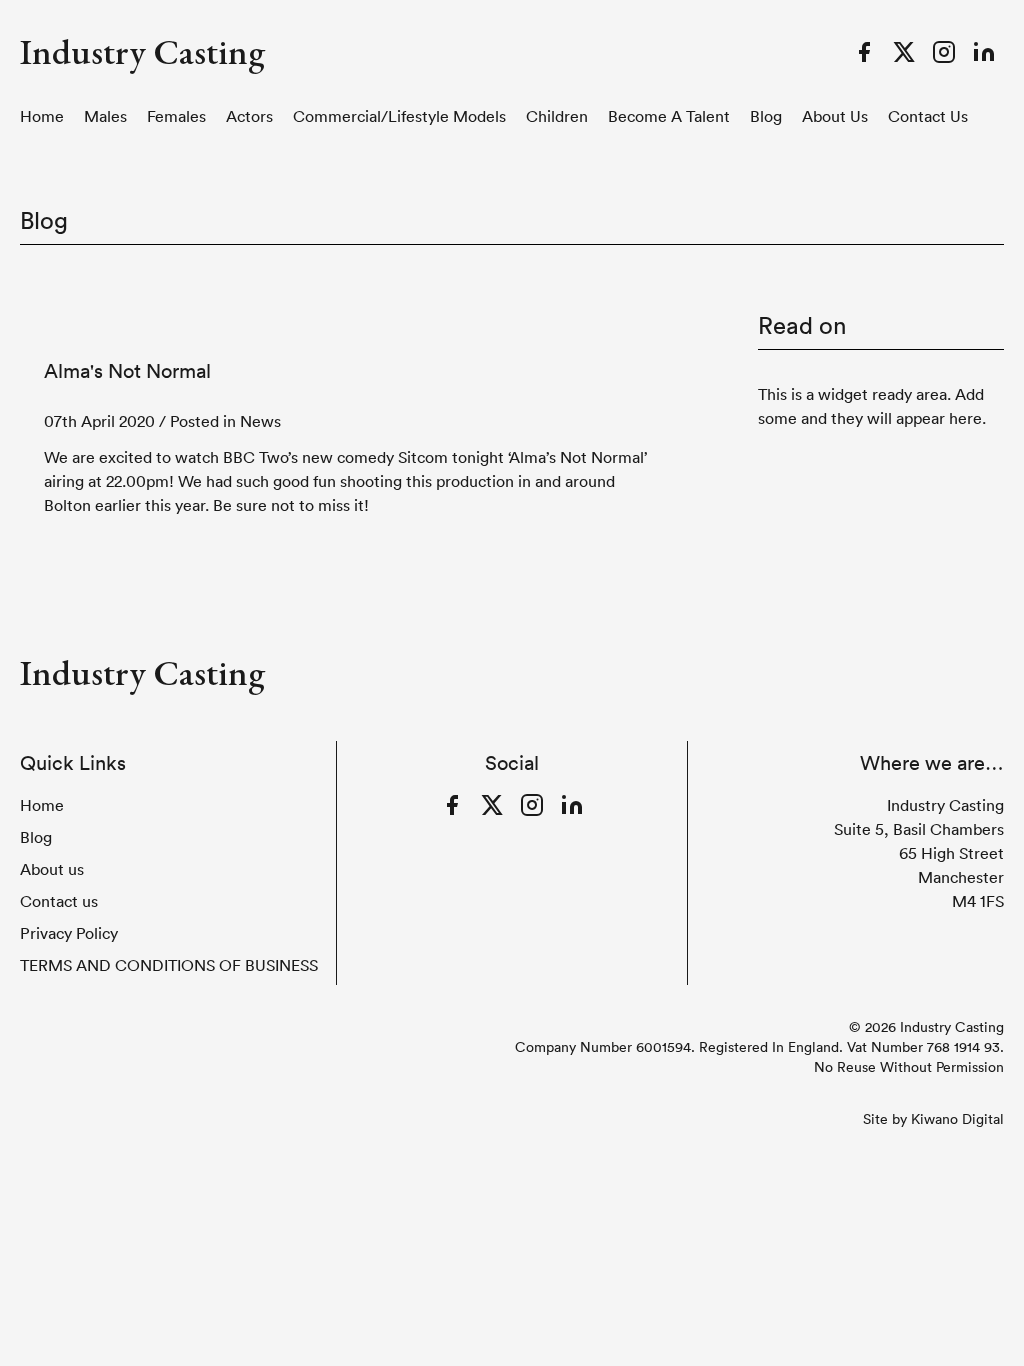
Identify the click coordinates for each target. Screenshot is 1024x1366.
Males (105, 116)
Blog (766, 116)
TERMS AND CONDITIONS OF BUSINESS (169, 965)
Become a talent (669, 116)
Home (42, 116)
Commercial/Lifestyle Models (399, 116)
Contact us (928, 116)
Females (176, 116)
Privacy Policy (69, 933)
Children (557, 116)
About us (835, 116)
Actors (249, 116)
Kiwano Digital (957, 1119)
